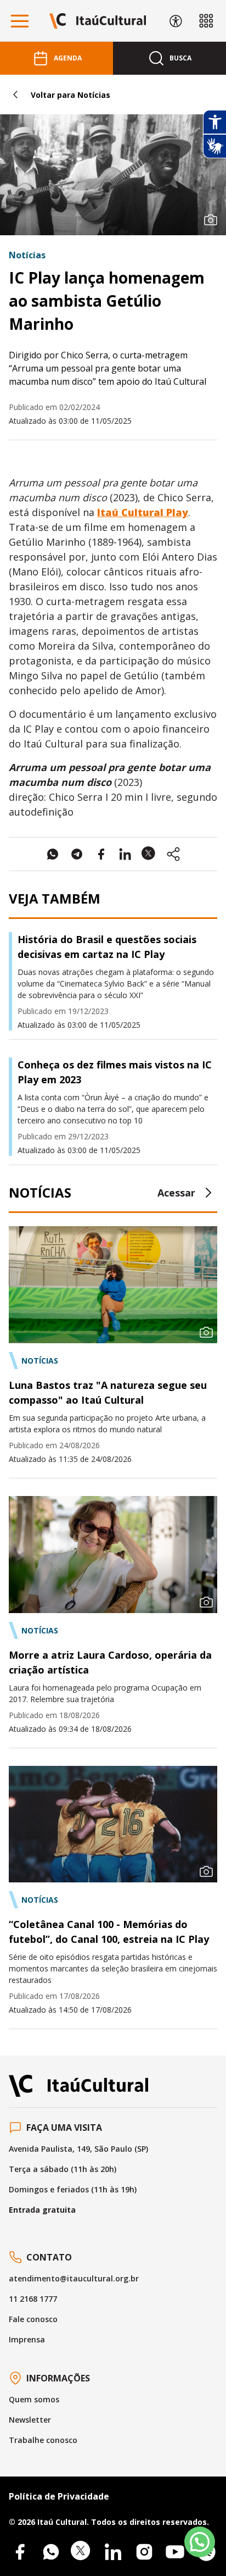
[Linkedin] (113, 2552)
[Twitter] (82, 2552)
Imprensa (27, 2339)
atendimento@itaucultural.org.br (74, 2278)
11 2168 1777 (33, 2299)
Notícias (27, 255)
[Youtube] (175, 2552)
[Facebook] (20, 2552)
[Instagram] (144, 2552)
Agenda (68, 58)
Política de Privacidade (59, 2496)
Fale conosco (33, 2319)
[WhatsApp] (51, 2552)
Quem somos (34, 2399)
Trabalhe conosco (43, 2440)
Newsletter (30, 2420)
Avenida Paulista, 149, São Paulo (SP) (78, 2149)
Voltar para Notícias (70, 95)
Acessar (176, 1193)
